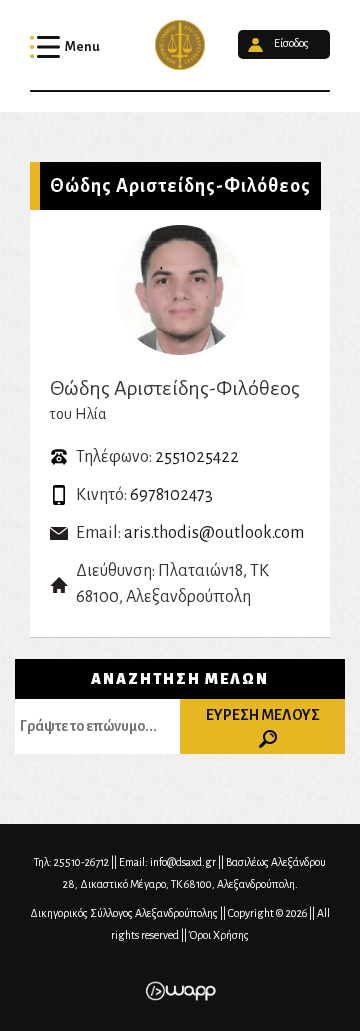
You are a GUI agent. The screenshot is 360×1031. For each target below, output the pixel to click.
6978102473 (171, 495)
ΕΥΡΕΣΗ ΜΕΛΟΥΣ (263, 715)
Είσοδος (291, 43)
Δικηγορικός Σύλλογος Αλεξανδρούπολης (180, 45)
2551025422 (197, 457)
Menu (82, 47)
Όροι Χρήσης (219, 935)
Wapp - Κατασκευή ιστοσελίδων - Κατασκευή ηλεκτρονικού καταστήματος (180, 991)
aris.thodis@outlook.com (214, 533)
